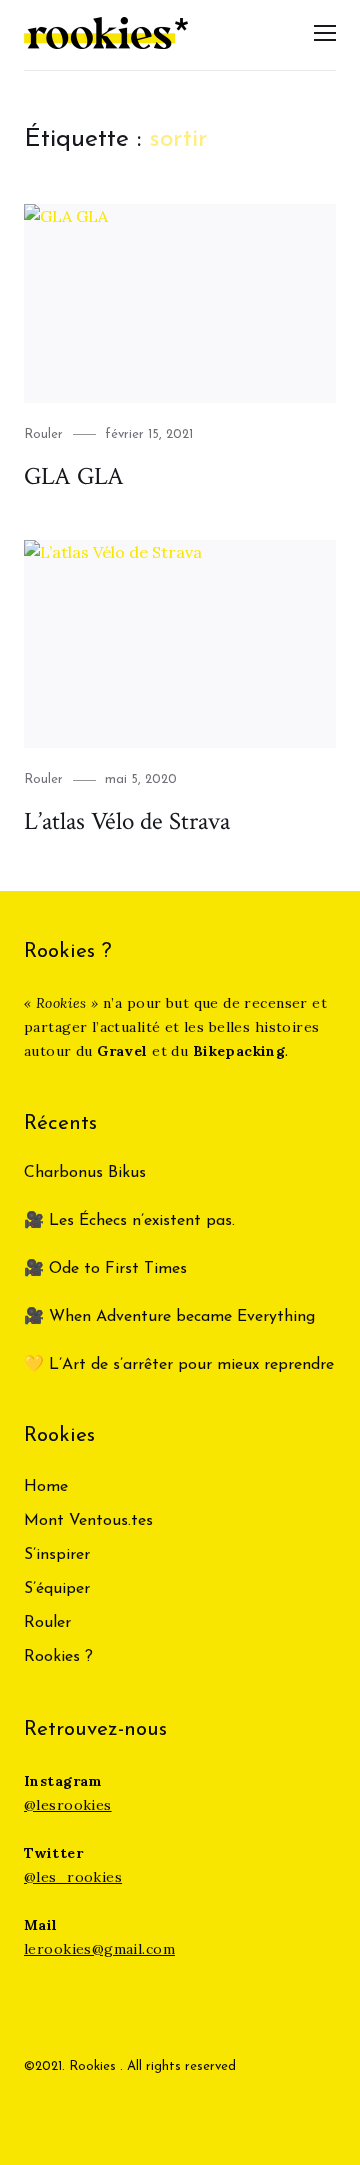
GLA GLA (74, 476)
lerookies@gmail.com (99, 1949)
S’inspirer (57, 1555)
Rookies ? (58, 1657)
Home (46, 1487)
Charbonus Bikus (85, 1173)
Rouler (43, 434)
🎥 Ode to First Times (105, 1269)
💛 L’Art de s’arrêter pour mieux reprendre (179, 1365)
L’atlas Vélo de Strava (127, 821)
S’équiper (57, 1589)
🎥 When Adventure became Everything (169, 1317)
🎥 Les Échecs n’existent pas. (129, 1221)
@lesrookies (68, 1805)
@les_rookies (73, 1877)
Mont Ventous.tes (88, 1521)
